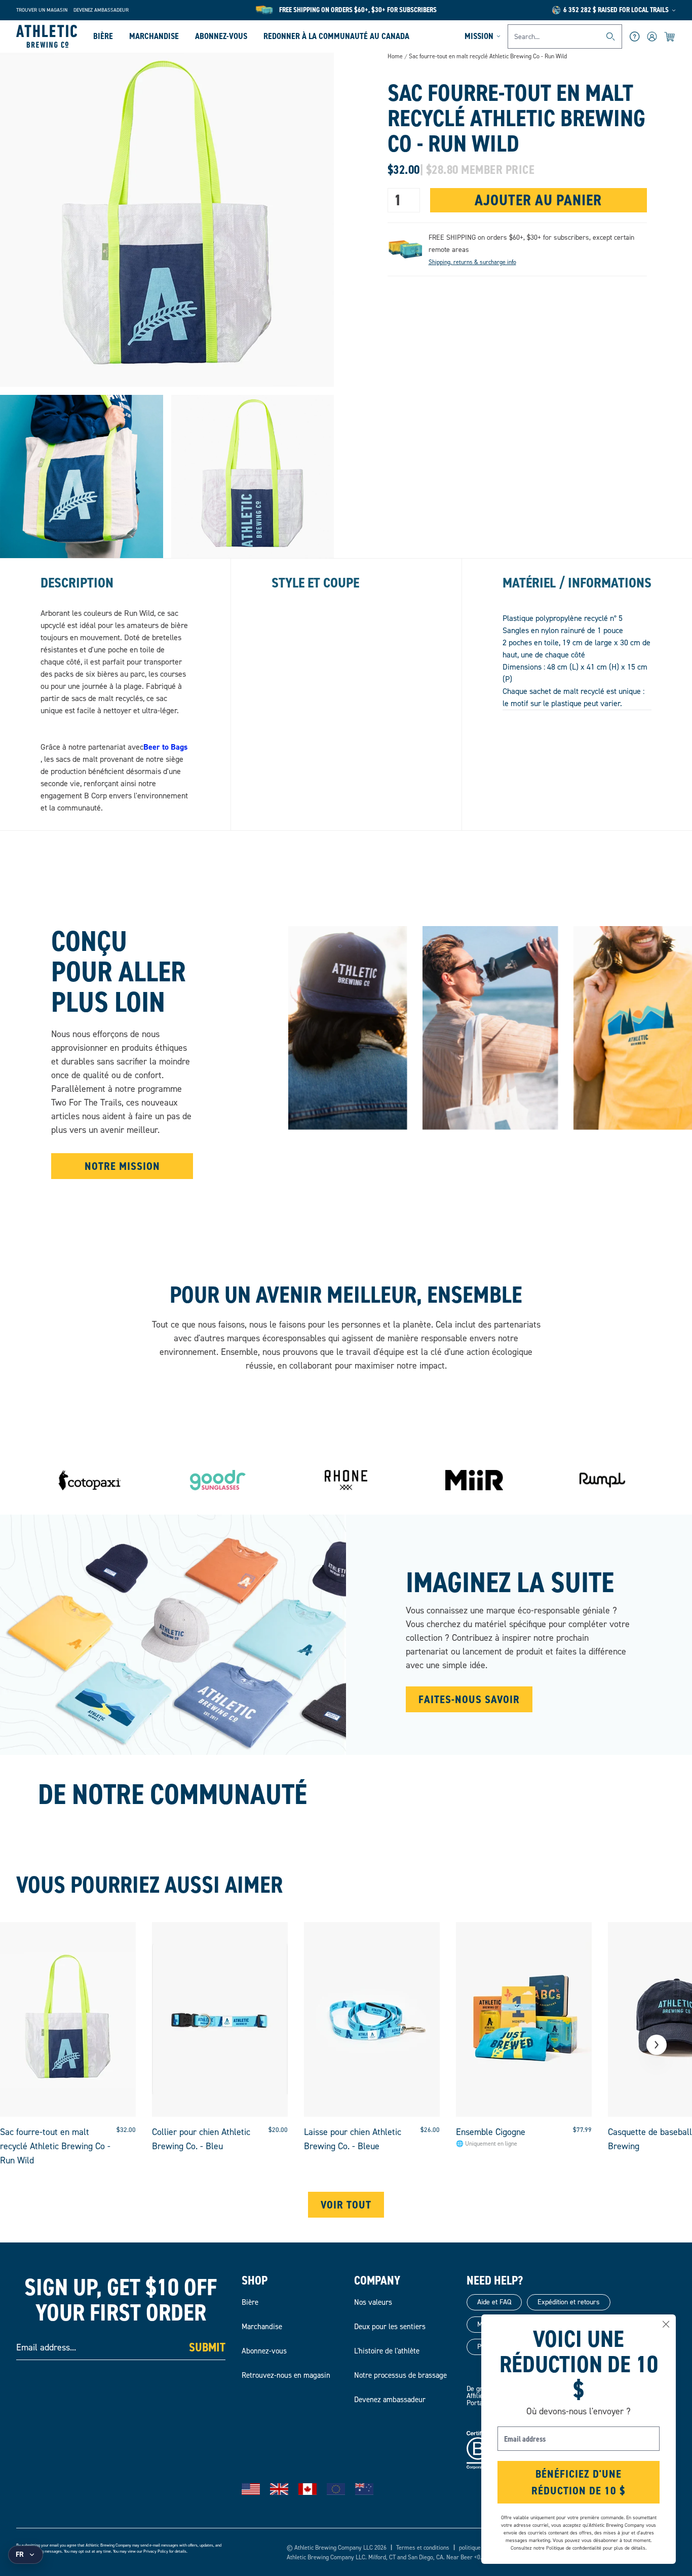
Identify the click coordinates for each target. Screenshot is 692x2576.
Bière (103, 36)
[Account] (652, 36)
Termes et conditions (423, 2548)
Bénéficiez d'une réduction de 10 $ (579, 2482)
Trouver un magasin (42, 10)
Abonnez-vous (221, 36)
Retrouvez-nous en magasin (286, 2375)
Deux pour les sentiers (390, 2327)
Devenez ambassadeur (101, 10)
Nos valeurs (373, 2302)
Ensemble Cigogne (491, 2132)
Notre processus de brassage (400, 2375)
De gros (478, 2389)
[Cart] (670, 36)
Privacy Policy (156, 2551)
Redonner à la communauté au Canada (336, 36)
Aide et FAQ (494, 2302)
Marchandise (154, 36)
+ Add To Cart (68, 2093)
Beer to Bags (165, 747)
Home (395, 56)
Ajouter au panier (538, 200)
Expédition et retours (569, 2302)
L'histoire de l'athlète (387, 2351)
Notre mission (122, 1166)
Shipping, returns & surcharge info (472, 262)
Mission (479, 36)
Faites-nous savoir (469, 1699)
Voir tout (346, 2205)
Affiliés (477, 2396)
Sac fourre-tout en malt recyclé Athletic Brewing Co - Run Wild (488, 57)
